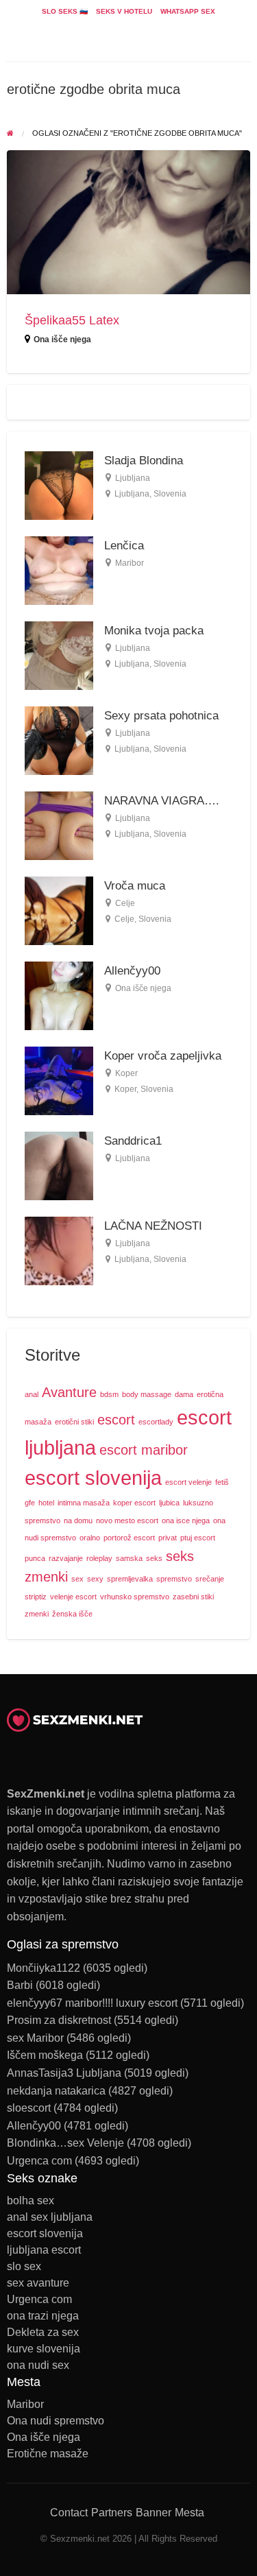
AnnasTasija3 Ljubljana (64, 2073)
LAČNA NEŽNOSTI (153, 1226)
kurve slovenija (44, 2349)
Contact (69, 2513)
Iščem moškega (45, 2055)
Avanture (69, 1392)
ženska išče (72, 1614)
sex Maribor (35, 2038)
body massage (147, 1394)
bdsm (109, 1394)
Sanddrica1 (133, 1141)
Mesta (189, 2513)
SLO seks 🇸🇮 (65, 11)
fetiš (222, 1482)
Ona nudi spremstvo (56, 2421)
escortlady (156, 1422)
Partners (112, 2513)
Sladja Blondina (144, 461)
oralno (90, 1538)
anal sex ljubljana (50, 2217)
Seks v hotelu (124, 11)
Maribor (130, 563)
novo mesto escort (127, 1520)
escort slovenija (93, 1478)
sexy (95, 1579)
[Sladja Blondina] (59, 485)
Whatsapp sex (188, 11)
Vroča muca (135, 886)
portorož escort (129, 1538)
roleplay (99, 1558)
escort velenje (188, 1482)
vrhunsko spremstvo (135, 1597)
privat (168, 1538)
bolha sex (30, 2201)
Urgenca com (39, 2161)
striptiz (36, 1597)
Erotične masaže (48, 2454)
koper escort (134, 1503)
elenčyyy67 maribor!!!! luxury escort (92, 2003)
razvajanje (66, 1558)
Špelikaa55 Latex (72, 320)
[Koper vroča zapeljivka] (59, 1081)
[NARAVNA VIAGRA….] (59, 825)
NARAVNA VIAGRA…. (162, 801)
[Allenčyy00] (59, 995)
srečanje (210, 1579)
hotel (46, 1503)
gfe (30, 1503)
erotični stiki (74, 1422)
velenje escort (73, 1597)
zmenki (37, 1614)
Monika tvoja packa (154, 631)
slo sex (24, 2267)
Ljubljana (133, 478)
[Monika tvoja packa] (59, 655)
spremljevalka (130, 1579)
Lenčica (124, 546)
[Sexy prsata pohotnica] (59, 740)
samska (129, 1558)
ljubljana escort (44, 2250)
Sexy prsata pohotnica (161, 716)
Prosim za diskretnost (59, 2020)
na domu (78, 1520)
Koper (126, 1073)
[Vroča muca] (59, 910)
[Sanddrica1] (59, 1166)
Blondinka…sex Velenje (65, 2143)
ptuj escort (198, 1538)
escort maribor (144, 1450)
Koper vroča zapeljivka (163, 1056)
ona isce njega (186, 1520)
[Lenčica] (59, 570)
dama (184, 1394)
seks (154, 1558)
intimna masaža (84, 1503)
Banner (154, 2513)
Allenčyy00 (132, 971)
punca (35, 1558)
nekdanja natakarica (56, 2091)
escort (116, 1420)
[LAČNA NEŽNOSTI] (59, 1251)
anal (32, 1394)
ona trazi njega (43, 2316)
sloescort (29, 2108)
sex (77, 1579)
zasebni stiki (193, 1597)
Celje (125, 903)
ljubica (169, 1503)
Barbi (20, 1985)
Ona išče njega (62, 339)
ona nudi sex (38, 2365)
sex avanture (38, 2283)
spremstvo (174, 1579)
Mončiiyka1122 (44, 1968)
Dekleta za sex (43, 2333)
